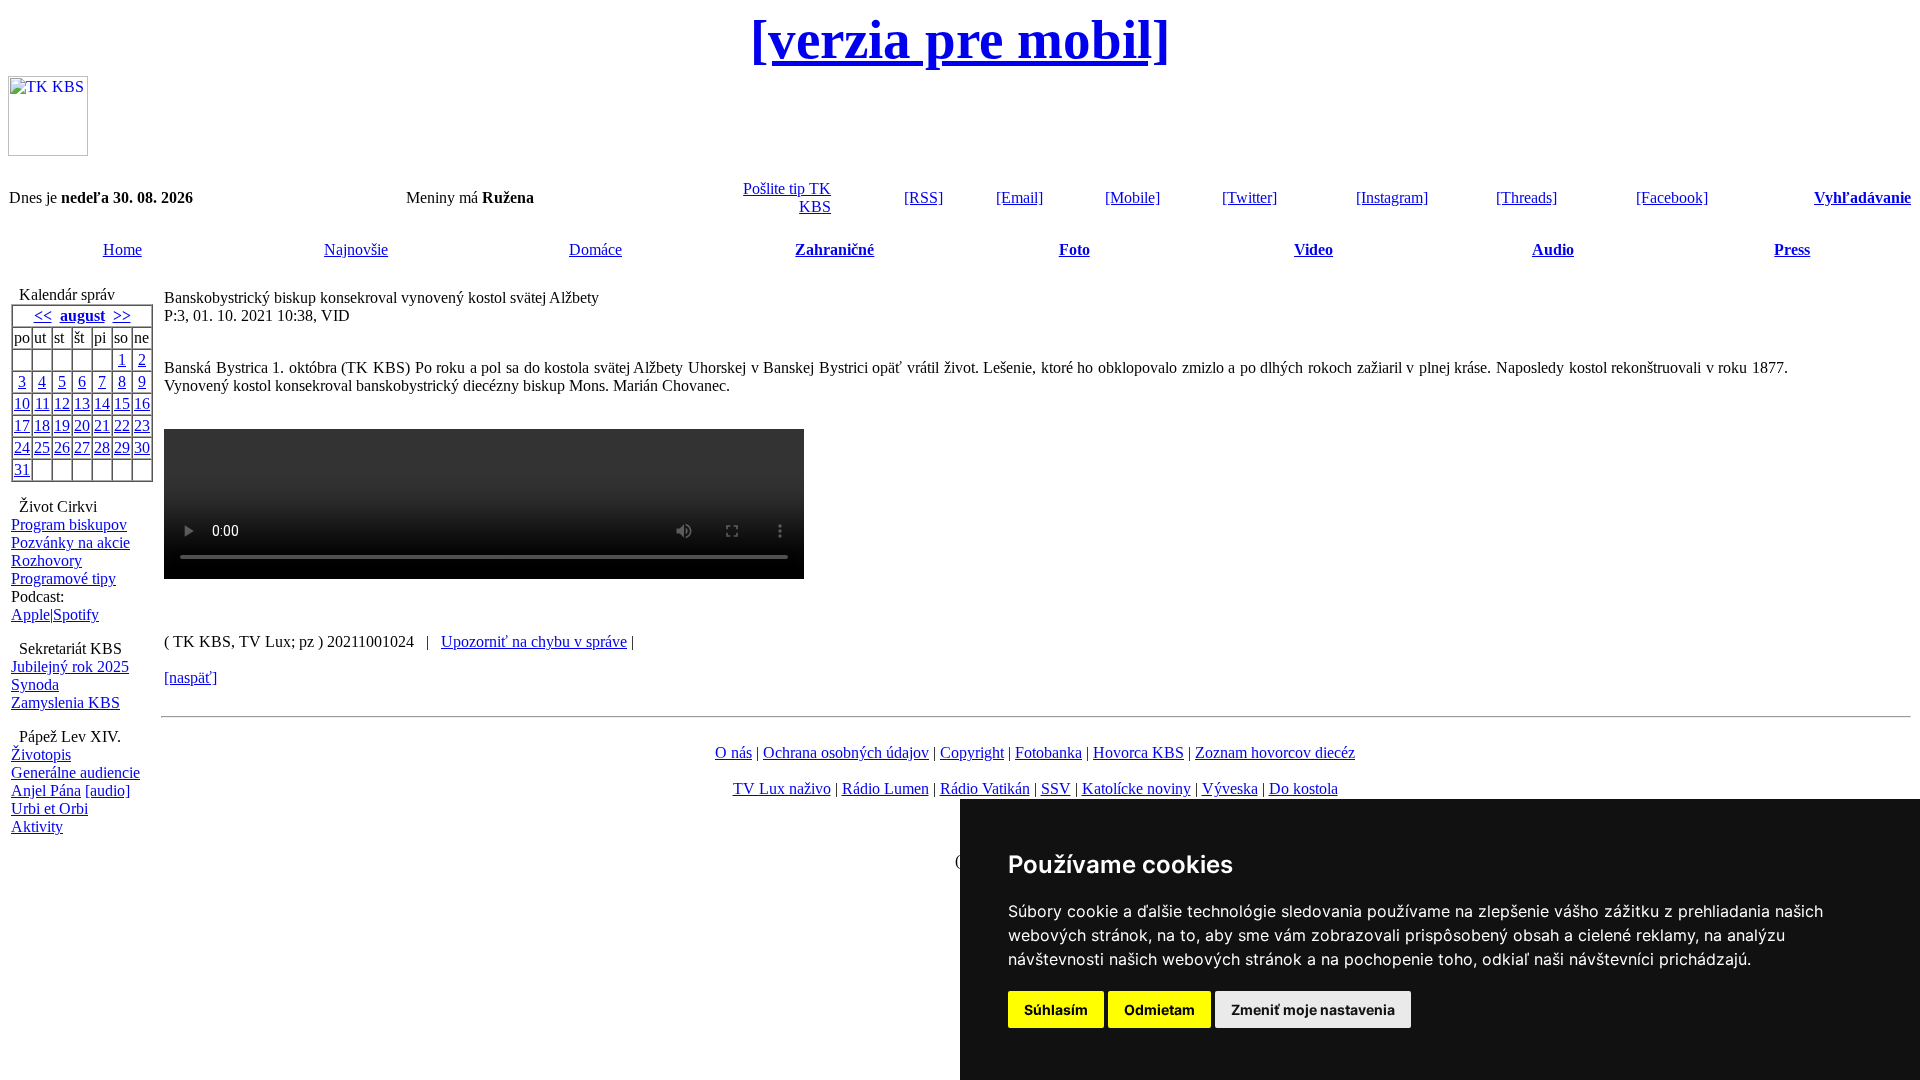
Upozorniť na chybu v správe (534, 641)
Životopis (41, 754)
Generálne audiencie (75, 772)
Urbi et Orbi (49, 808)
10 (22, 403)
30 (142, 447)
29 (122, 447)
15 (122, 403)
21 (102, 425)
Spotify (76, 614)
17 (22, 425)
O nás (733, 752)
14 (102, 403)
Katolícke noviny (1136, 788)
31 (22, 469)
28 (102, 447)
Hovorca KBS (1138, 752)
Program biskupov (69, 524)
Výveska (1230, 788)
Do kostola (1303, 788)
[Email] (1019, 197)
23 (142, 425)
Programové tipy (63, 578)
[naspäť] (190, 677)
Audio (1553, 249)
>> (122, 315)
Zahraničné (834, 249)
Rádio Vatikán (985, 788)
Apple (30, 614)
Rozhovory (46, 560)
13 (82, 403)
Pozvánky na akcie (70, 542)
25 (42, 447)
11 (42, 403)
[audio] (107, 790)
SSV (1056, 788)
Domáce (595, 249)
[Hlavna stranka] (48, 150)
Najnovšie (356, 249)
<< (43, 315)
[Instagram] (1392, 197)
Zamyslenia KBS (65, 702)
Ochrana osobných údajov (846, 752)
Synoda (35, 684)
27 (82, 447)
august (82, 315)
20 (82, 425)
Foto (1074, 249)
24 (22, 447)
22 (122, 425)
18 (42, 425)
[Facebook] (1672, 197)
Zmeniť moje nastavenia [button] (1313, 1009)
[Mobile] (1132, 197)
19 (62, 425)
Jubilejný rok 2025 (70, 666)
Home (122, 249)
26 (62, 447)
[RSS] (923, 197)
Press (1792, 249)
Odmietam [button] (1159, 1009)
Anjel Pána (46, 790)
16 (142, 403)
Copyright (972, 752)
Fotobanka (1048, 752)
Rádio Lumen (885, 788)
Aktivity (37, 826)
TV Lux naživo (782, 788)
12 (62, 403)
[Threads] (1526, 197)
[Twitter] (1249, 197)
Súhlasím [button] (1056, 1009)
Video (1313, 249)
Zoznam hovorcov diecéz (1275, 752)
